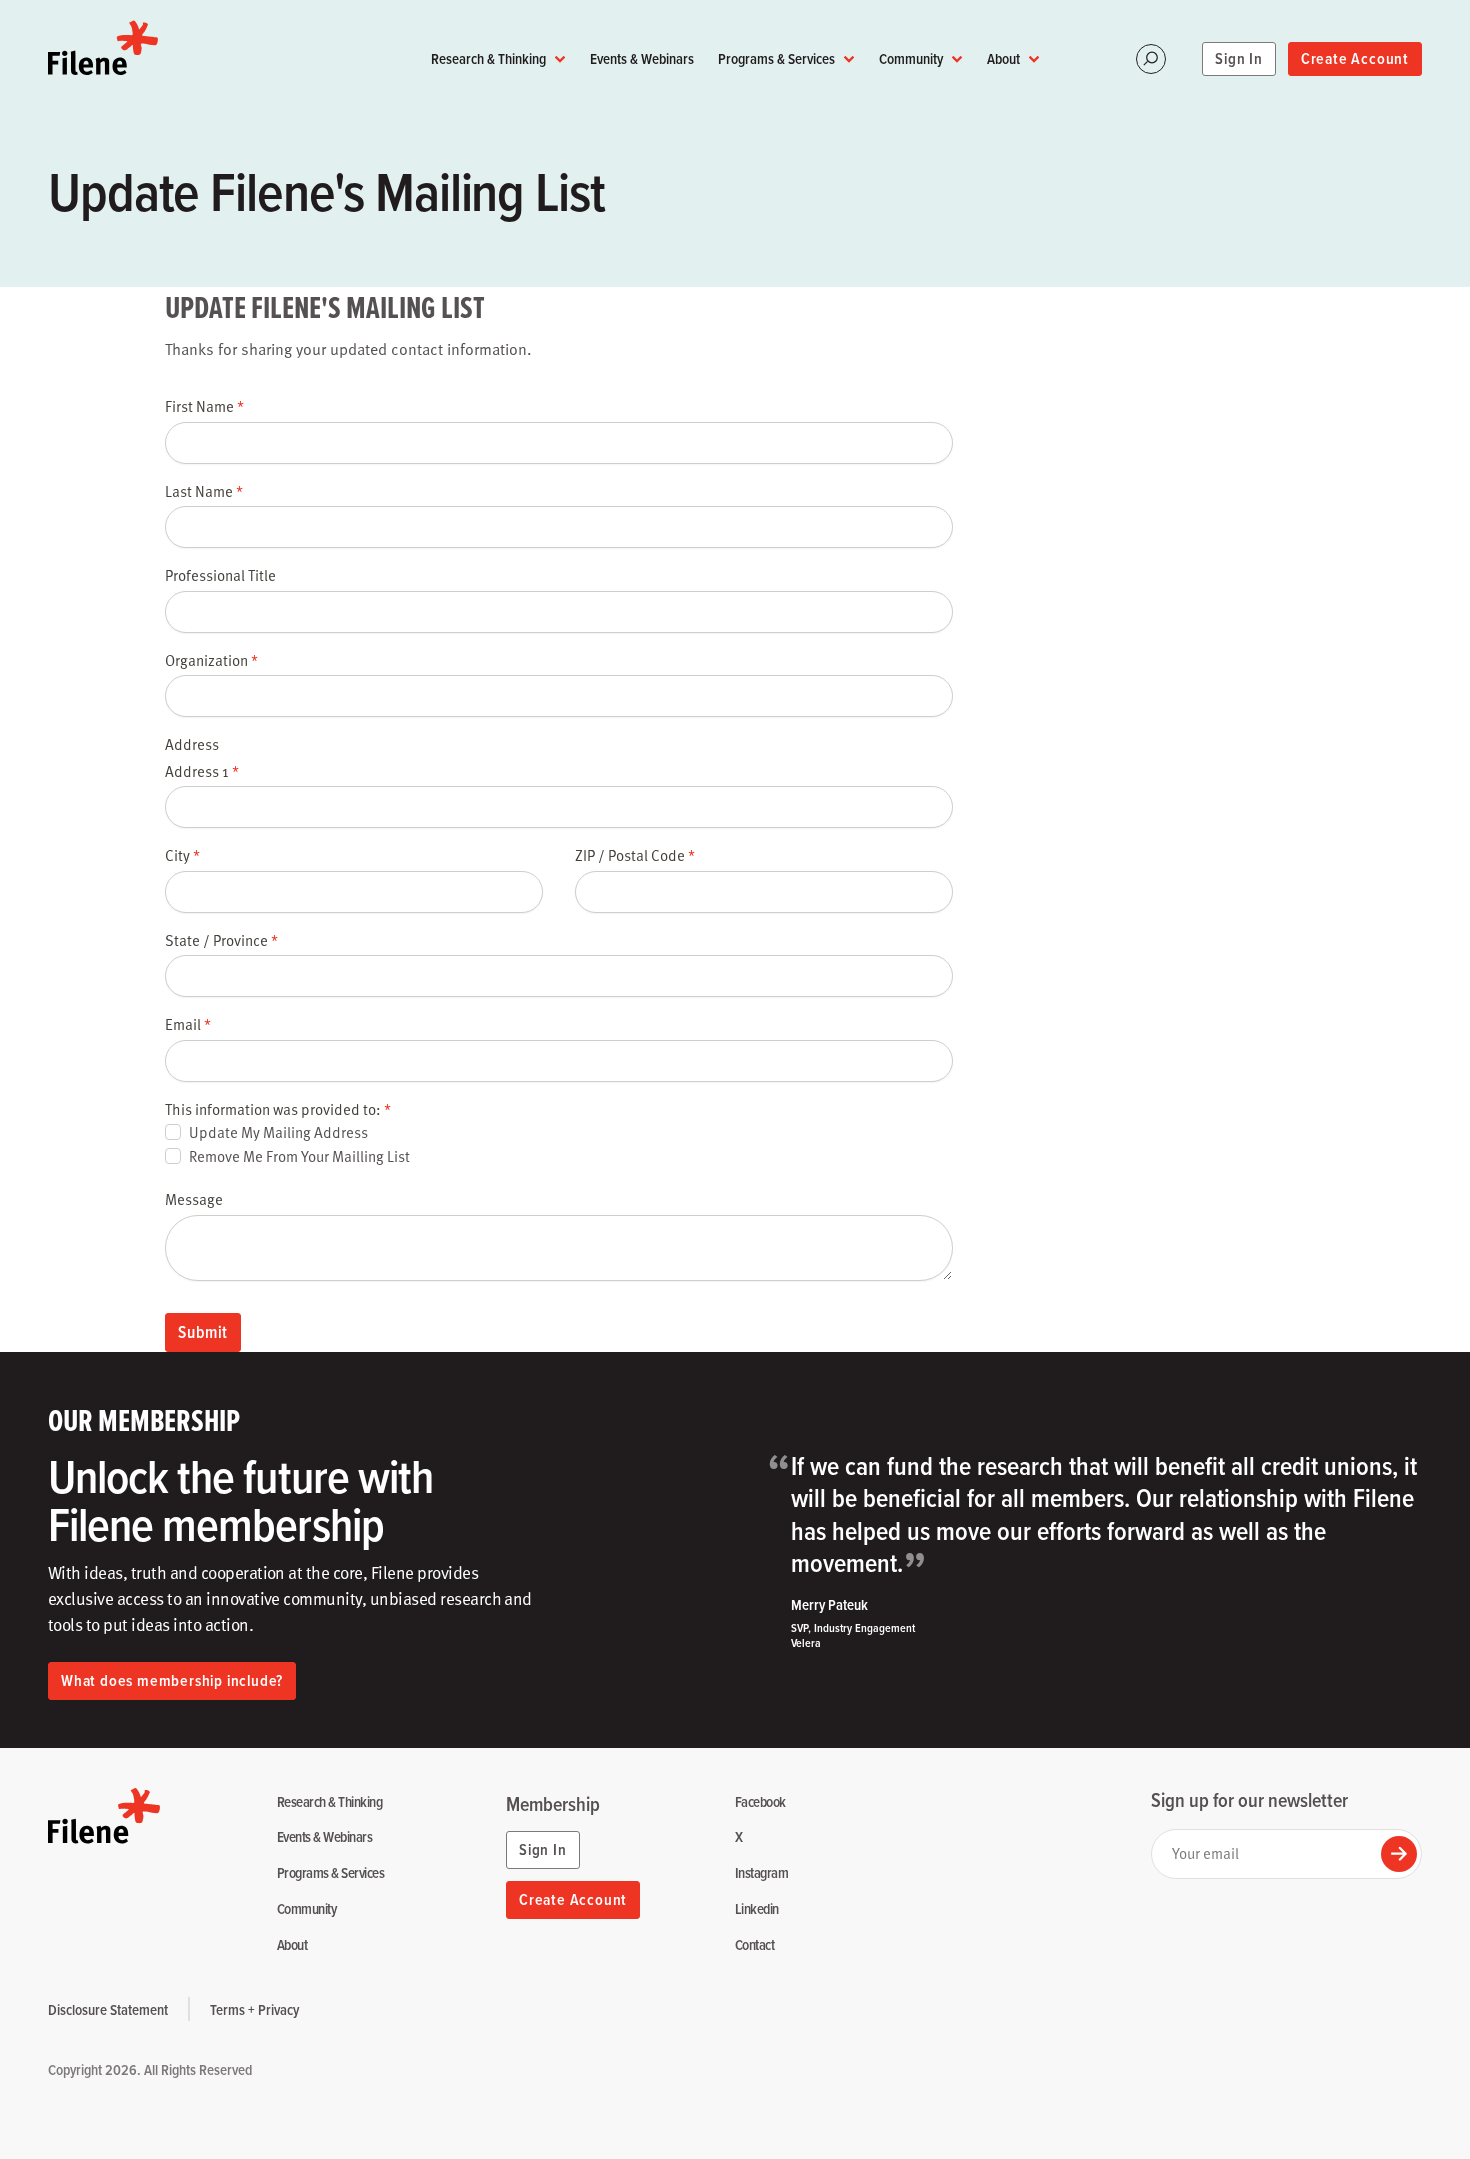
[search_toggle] (1151, 59)
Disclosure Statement (108, 2009)
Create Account (1355, 58)
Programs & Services (776, 58)
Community (911, 58)
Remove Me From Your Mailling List (299, 1156)
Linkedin (757, 1909)
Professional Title (220, 575)
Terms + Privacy (254, 2009)
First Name (204, 406)
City (182, 855)
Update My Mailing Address (278, 1132)
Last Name (204, 491)
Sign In (1239, 58)
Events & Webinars (642, 58)
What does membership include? (172, 1680)
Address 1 (202, 771)
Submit (203, 1332)
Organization (211, 660)
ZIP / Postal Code (635, 855)
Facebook (760, 1802)
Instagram (761, 1873)
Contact (754, 1945)
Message (194, 1199)
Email (188, 1024)
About (1003, 58)
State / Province (221, 940)
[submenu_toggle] (560, 59)
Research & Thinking (488, 58)
